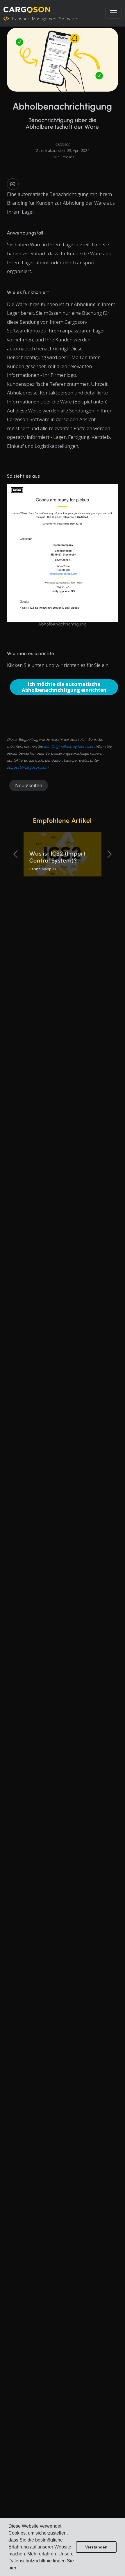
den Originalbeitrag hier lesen (69, 746)
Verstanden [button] (96, 2547)
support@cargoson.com (28, 767)
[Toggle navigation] (113, 13)
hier (12, 2568)
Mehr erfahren (42, 2554)
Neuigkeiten (29, 785)
